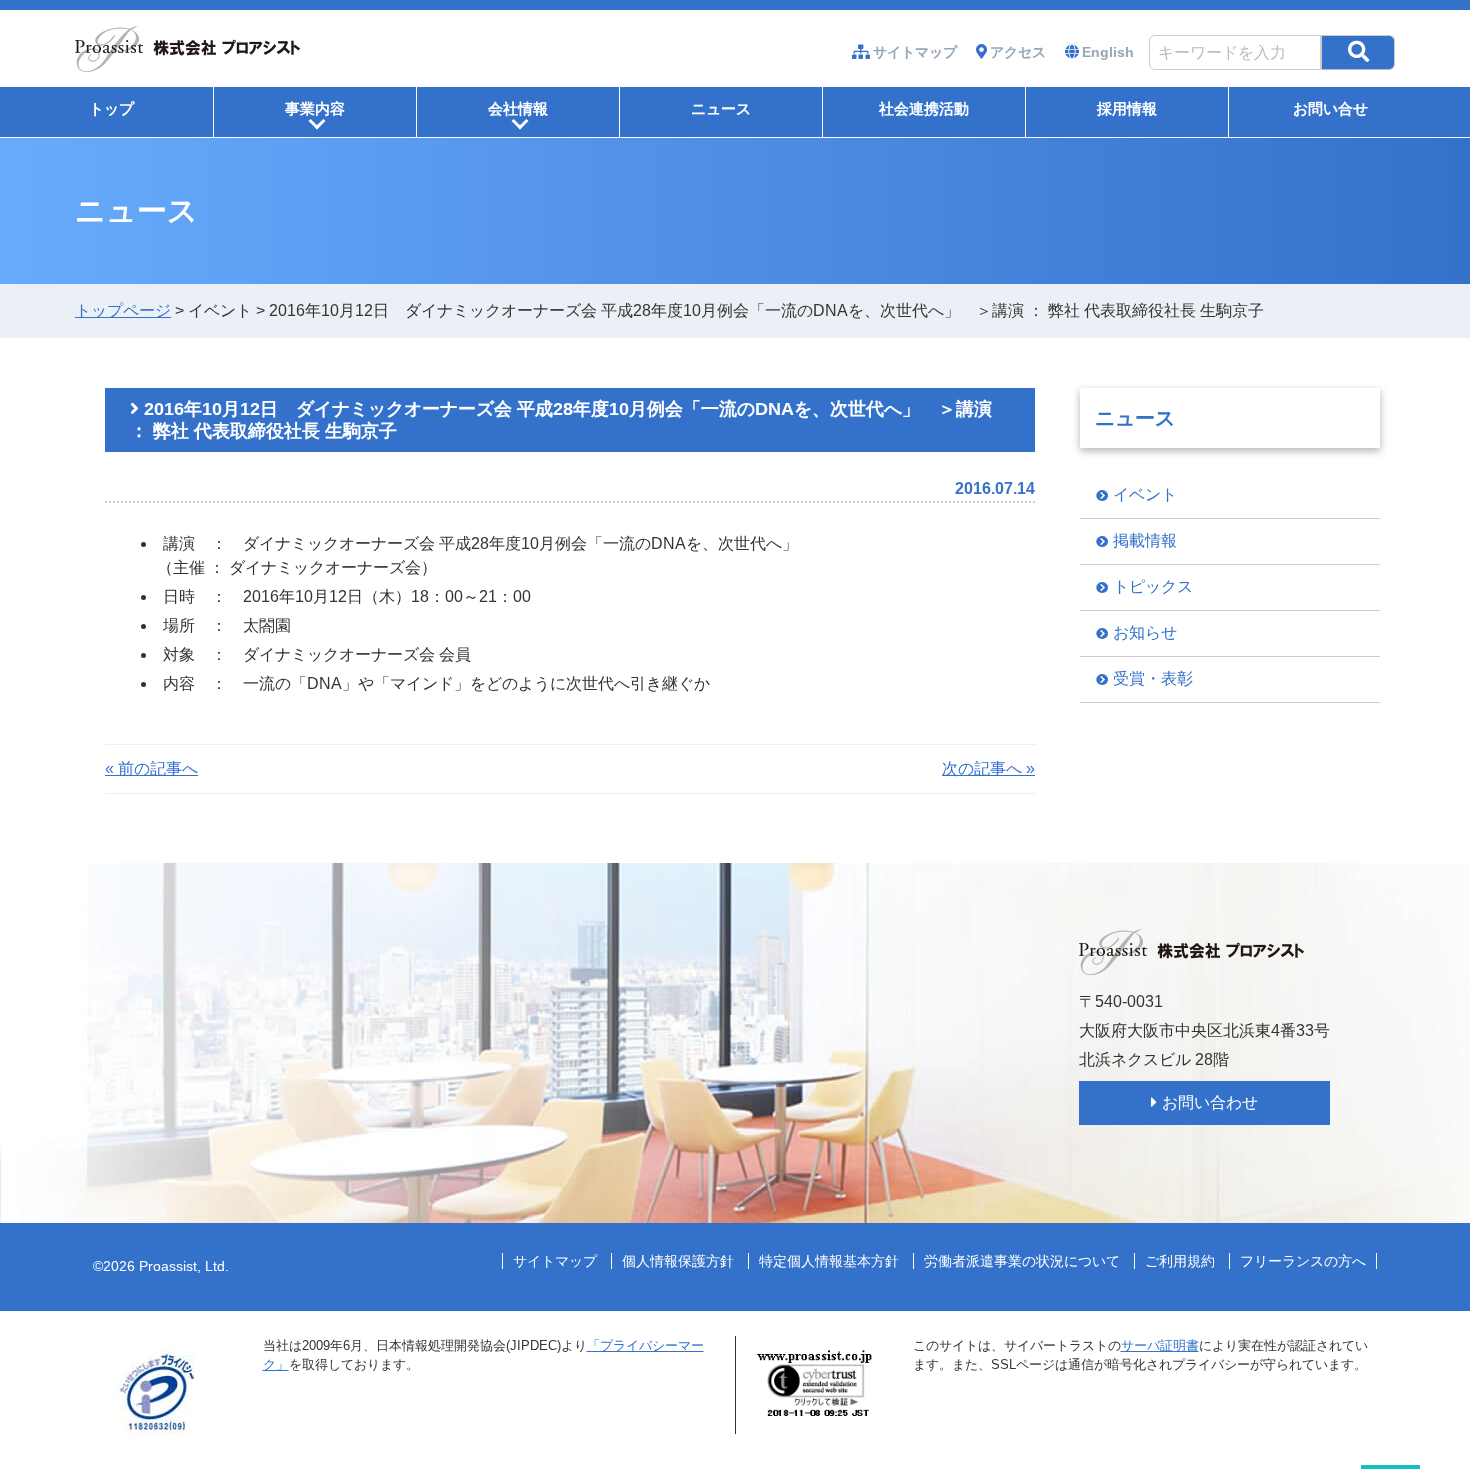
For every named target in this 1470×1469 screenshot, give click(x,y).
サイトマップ (915, 52)
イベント (1145, 494)
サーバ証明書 (1160, 1345)
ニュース (721, 108)
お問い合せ (1330, 108)
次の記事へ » (988, 768)
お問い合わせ (1210, 1102)
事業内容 (315, 116)
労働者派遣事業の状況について (1022, 1261)
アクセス (1018, 52)
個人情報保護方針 (678, 1261)
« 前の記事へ (151, 768)
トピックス (1153, 586)
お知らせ (1145, 632)
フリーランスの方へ (1303, 1261)
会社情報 (518, 116)
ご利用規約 (1180, 1261)
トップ (111, 108)
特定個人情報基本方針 (829, 1261)
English (1108, 52)
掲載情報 (1145, 540)
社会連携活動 (924, 108)
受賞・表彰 (1153, 678)
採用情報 (1127, 108)
